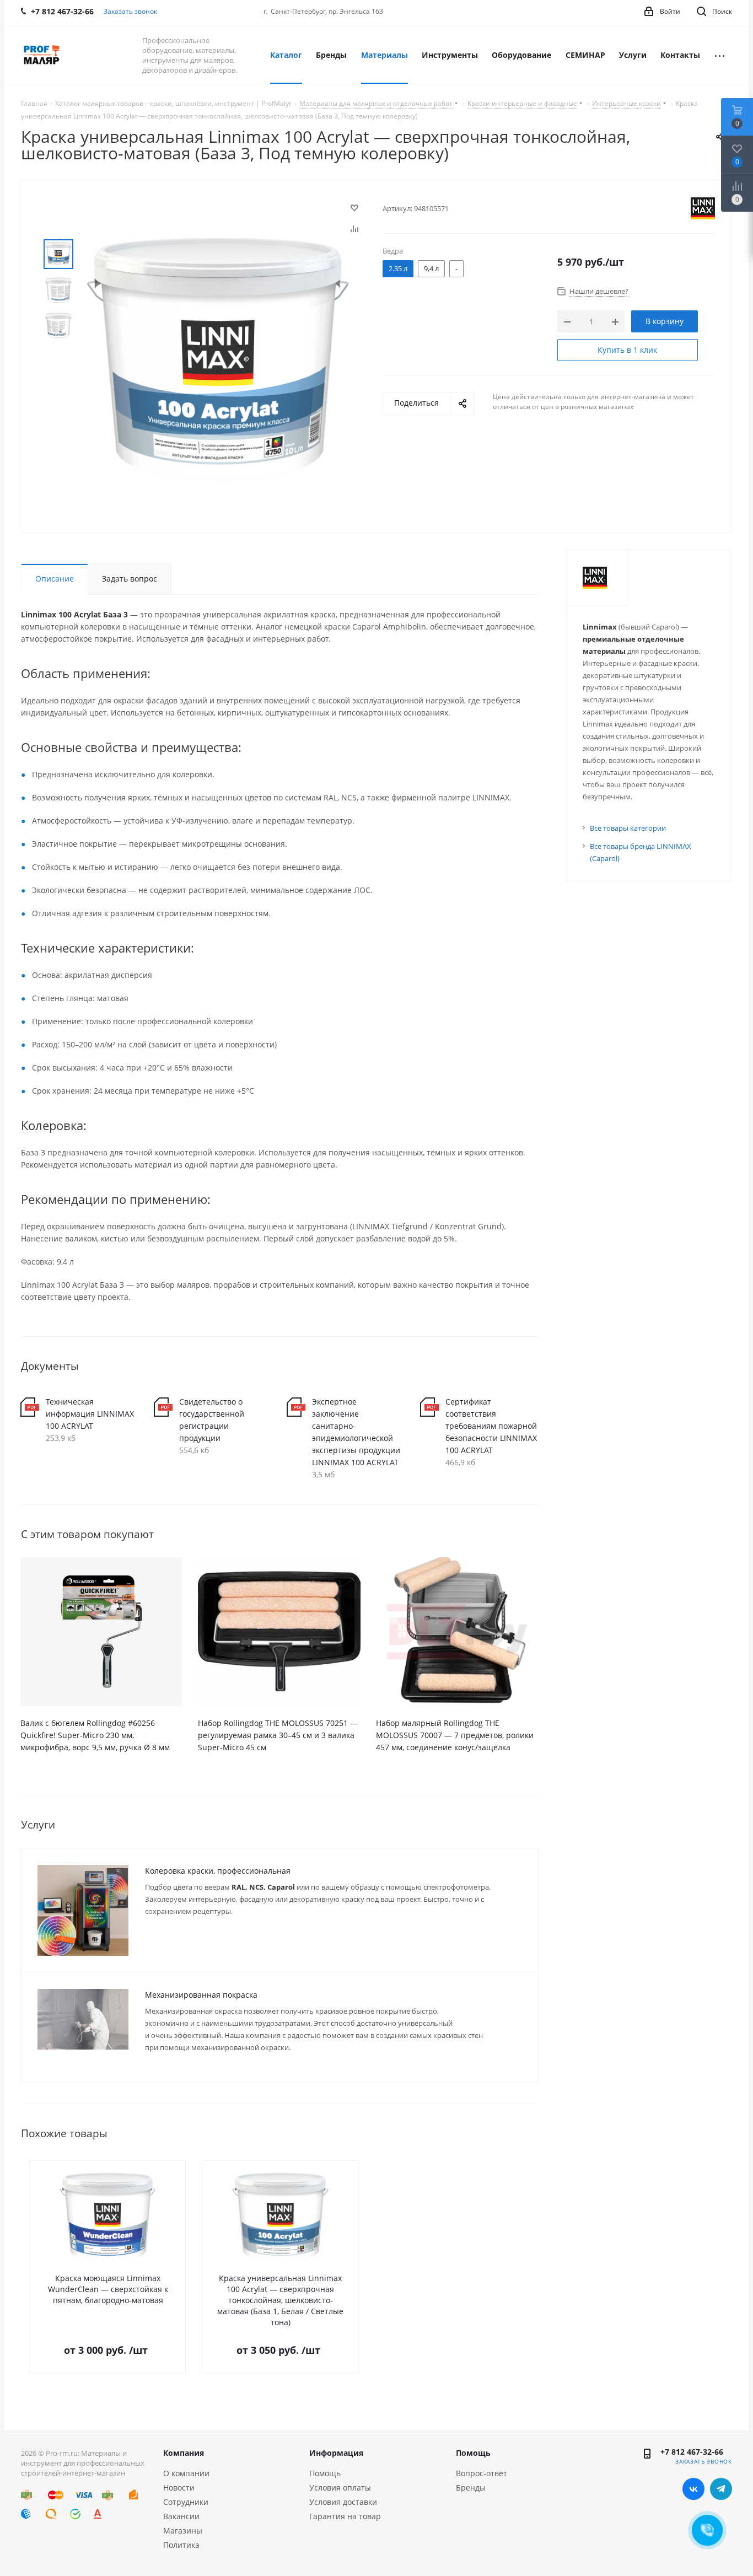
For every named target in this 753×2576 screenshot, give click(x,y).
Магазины (183, 2531)
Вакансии (181, 2516)
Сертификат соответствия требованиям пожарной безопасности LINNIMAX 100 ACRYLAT (491, 1426)
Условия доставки (343, 2502)
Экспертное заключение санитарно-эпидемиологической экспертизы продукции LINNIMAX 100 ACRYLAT (356, 1432)
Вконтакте (693, 2489)
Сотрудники (186, 2502)
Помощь (325, 2473)
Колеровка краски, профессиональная (218, 1871)
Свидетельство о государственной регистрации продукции (212, 1420)
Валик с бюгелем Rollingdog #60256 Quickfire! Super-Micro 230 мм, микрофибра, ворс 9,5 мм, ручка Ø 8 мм (95, 1735)
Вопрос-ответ (482, 2473)
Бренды (471, 2488)
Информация (336, 2453)
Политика (181, 2545)
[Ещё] (720, 55)
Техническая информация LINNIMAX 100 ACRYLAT (90, 1414)
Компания (184, 2453)
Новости (179, 2488)
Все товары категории (628, 828)
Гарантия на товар (345, 2516)
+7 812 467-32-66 (692, 2452)
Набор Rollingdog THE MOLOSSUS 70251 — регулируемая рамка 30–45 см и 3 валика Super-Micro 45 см (278, 1735)
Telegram (721, 2489)
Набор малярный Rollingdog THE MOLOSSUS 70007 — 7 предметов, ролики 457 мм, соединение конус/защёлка (455, 1735)
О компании (186, 2473)
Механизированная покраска (201, 1995)
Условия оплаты (340, 2488)
